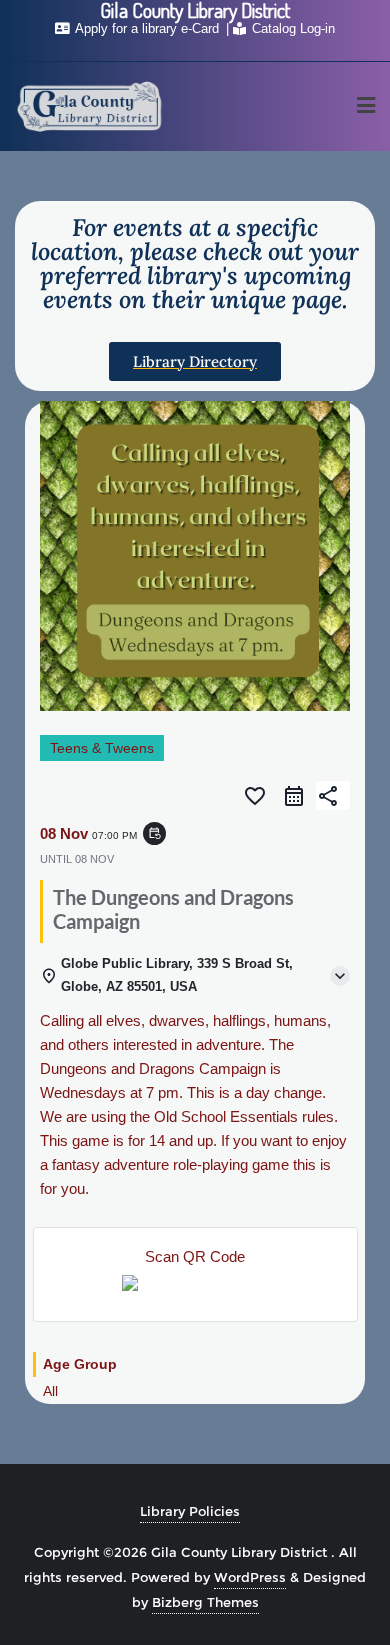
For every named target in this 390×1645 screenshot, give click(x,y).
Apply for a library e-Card (147, 28)
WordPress (250, 1577)
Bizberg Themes (205, 1602)
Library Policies (190, 1511)
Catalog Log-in (291, 28)
